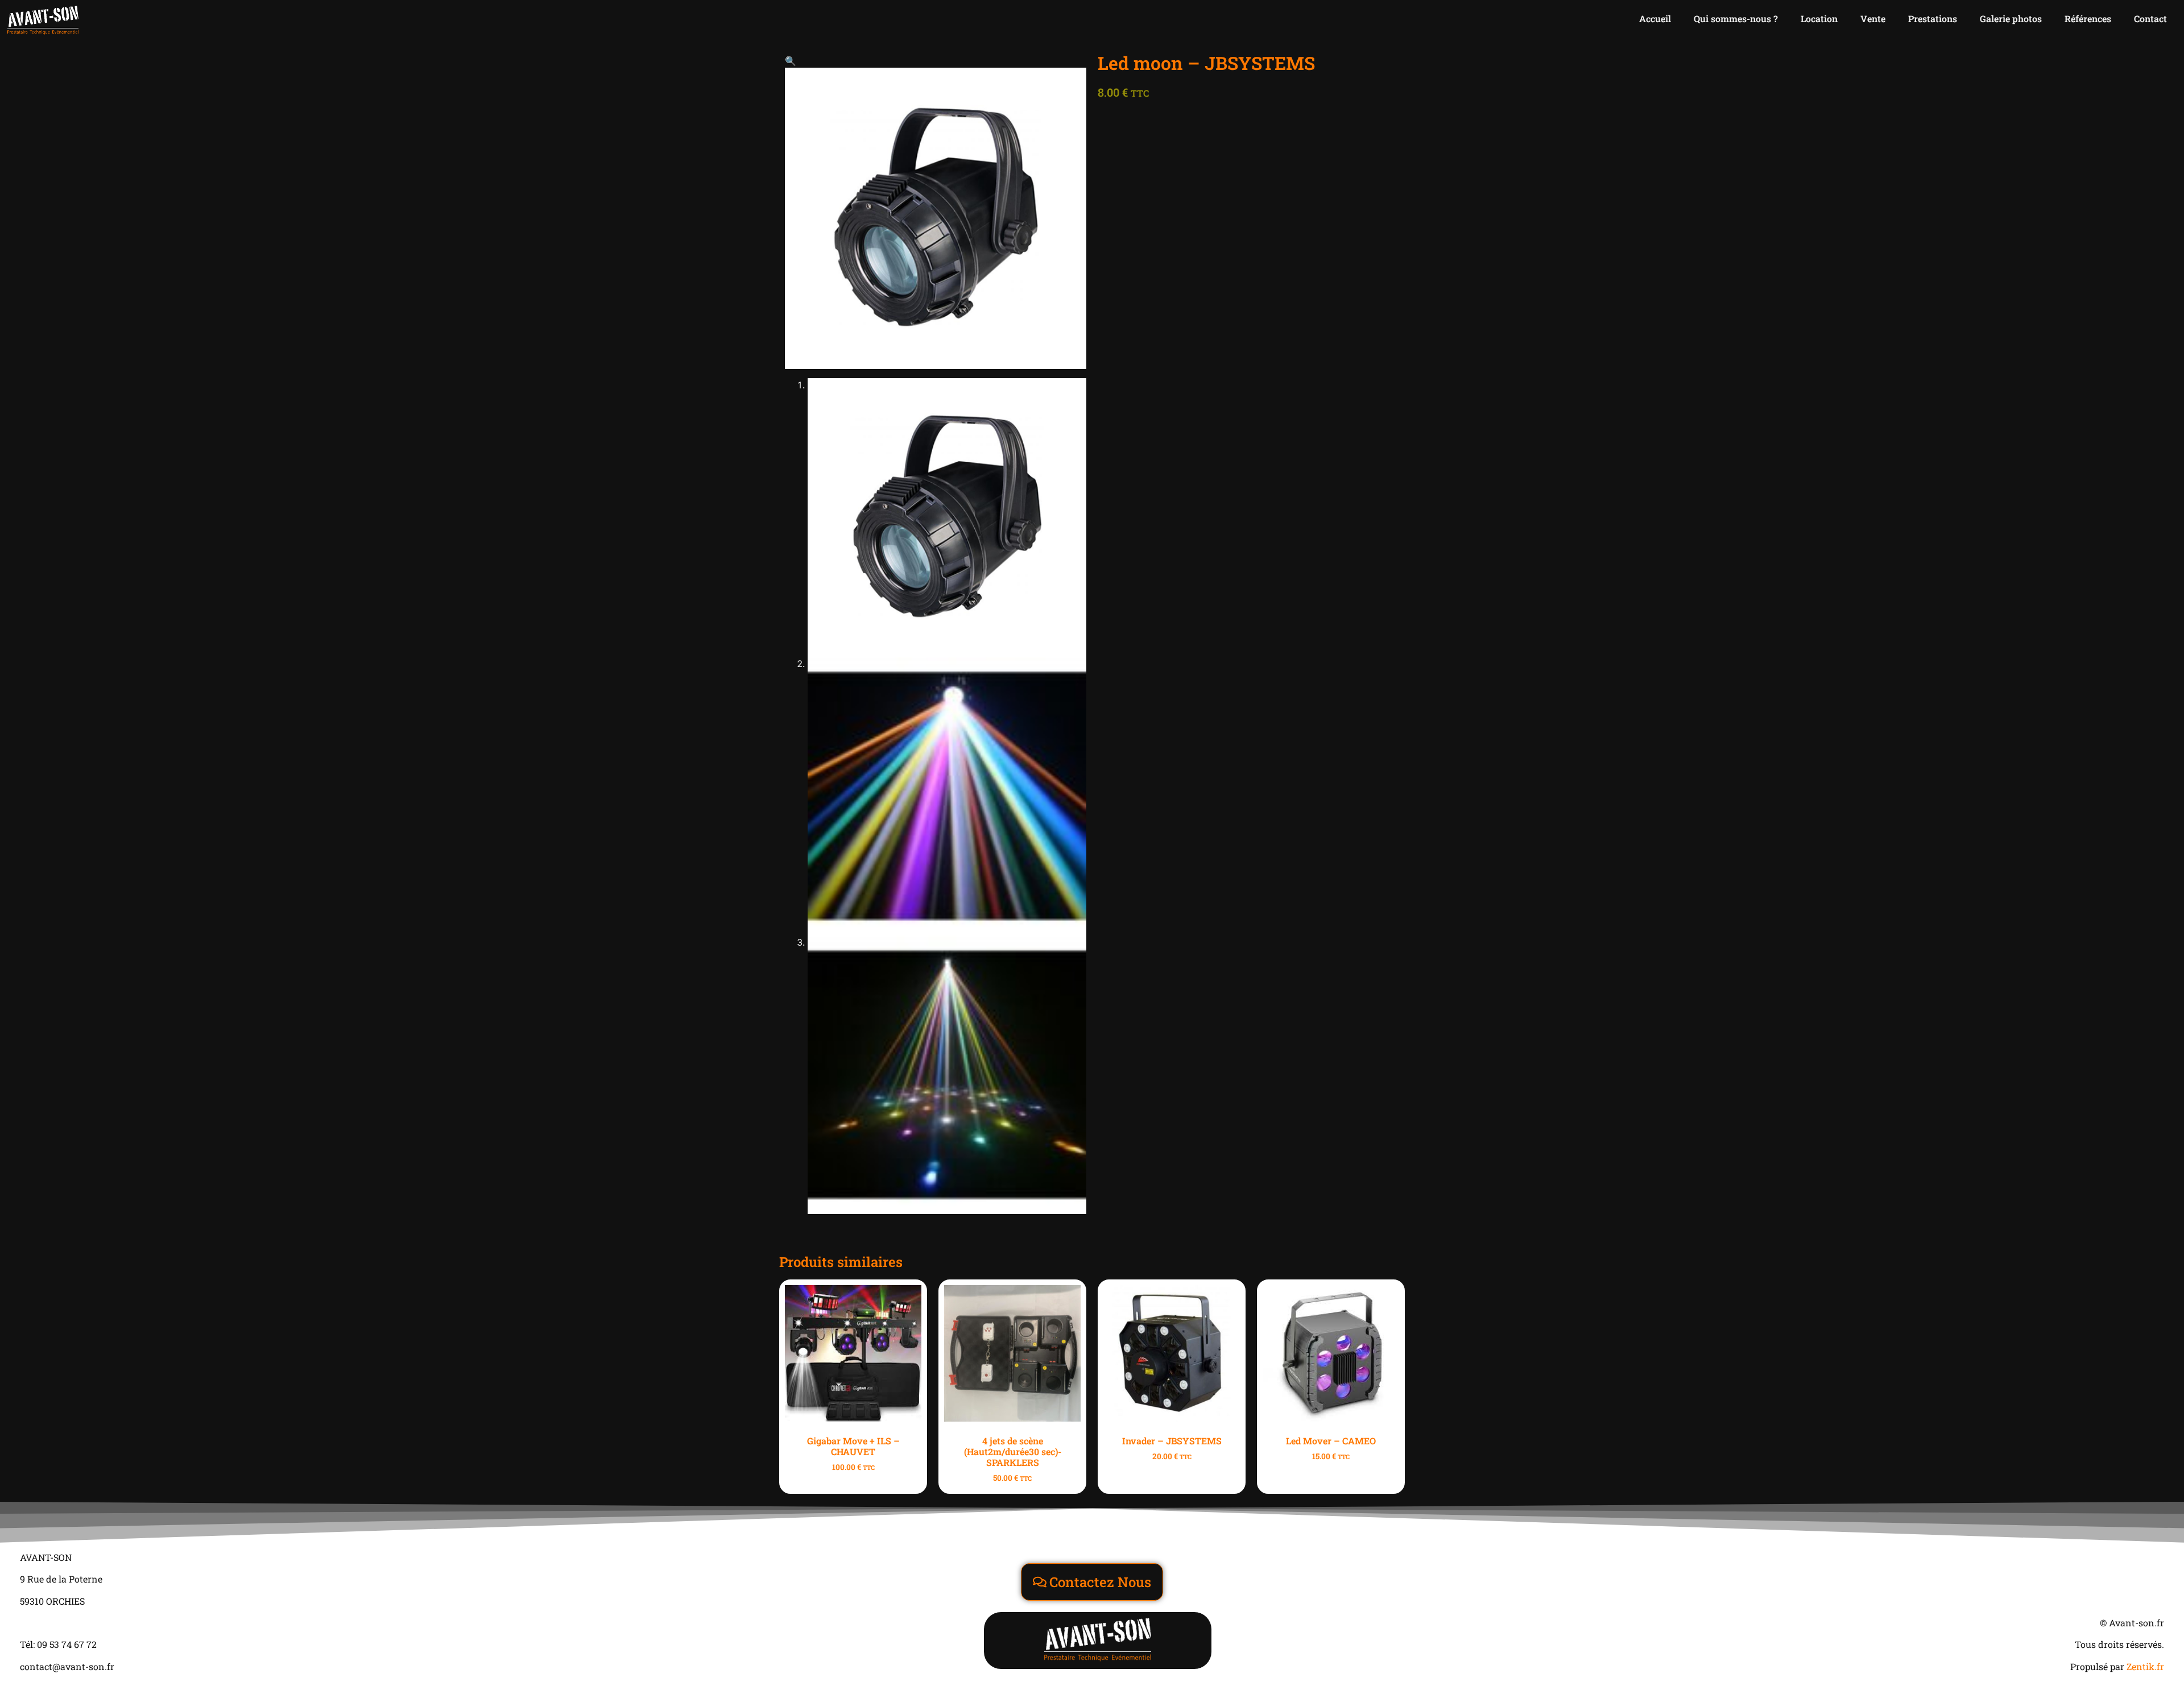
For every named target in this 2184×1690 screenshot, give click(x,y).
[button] (791, 61)
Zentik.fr (2145, 1666)
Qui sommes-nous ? (1736, 18)
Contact (2150, 18)
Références (2088, 18)
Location (1819, 18)
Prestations (1933, 18)
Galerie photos (2011, 18)
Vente (1873, 18)
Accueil (1655, 18)
